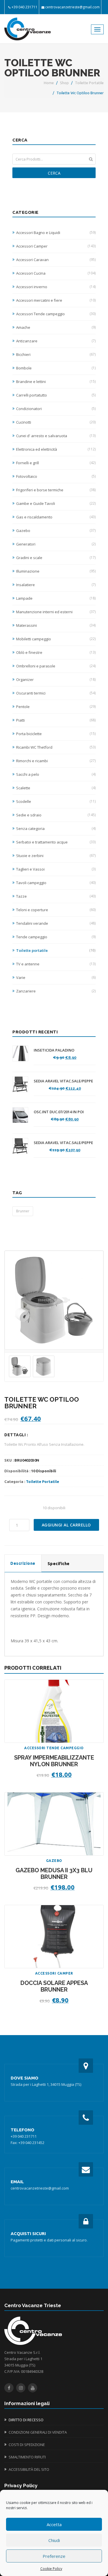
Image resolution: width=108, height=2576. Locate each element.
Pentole (56, 707)
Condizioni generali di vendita (38, 2432)
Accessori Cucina (56, 273)
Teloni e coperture (56, 910)
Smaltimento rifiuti (27, 2457)
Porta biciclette (56, 734)
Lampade (56, 598)
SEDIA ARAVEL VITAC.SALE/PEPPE (63, 1081)
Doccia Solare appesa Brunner (54, 1986)
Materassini (56, 625)
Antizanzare (56, 341)
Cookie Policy (51, 2569)
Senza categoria (56, 829)
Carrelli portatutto (56, 395)
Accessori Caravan (56, 260)
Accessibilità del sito (29, 2469)
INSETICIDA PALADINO (54, 1050)
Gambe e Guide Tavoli (56, 503)
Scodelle (56, 801)
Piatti (56, 720)
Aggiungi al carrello (66, 1525)
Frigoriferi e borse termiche (56, 490)
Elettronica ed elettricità (56, 449)
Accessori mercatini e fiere (56, 300)
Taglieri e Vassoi (56, 869)
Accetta (54, 2524)
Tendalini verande (56, 923)
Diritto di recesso (26, 2420)
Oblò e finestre (56, 652)
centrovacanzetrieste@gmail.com (72, 7)
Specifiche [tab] (59, 1564)
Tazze (56, 896)
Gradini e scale (56, 558)
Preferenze (54, 2556)
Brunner (23, 1211)
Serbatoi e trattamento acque (56, 842)
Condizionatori (56, 409)
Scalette (56, 788)
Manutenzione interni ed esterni (56, 612)
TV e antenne (56, 964)
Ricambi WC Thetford (56, 747)
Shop (64, 83)
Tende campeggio (56, 937)
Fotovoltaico (56, 476)
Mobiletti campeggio (56, 639)
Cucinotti (56, 422)
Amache (56, 327)
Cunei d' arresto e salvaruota (56, 436)
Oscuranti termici (56, 693)
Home (49, 83)
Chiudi (54, 2540)
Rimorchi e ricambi (56, 761)
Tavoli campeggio (56, 883)
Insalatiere (56, 585)
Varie (56, 977)
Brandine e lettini (56, 382)
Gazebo (56, 531)
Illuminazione (56, 571)
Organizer (56, 680)
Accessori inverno (56, 287)
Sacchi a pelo (56, 774)
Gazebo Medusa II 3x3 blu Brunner (54, 1874)
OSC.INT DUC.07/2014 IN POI (59, 1112)
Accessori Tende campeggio (56, 314)
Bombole (56, 368)
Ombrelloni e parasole (56, 666)
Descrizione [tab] (23, 1563)
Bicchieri (56, 354)
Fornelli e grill (56, 463)
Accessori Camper (56, 246)
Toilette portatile (89, 83)
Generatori (56, 544)
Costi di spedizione (27, 2445)
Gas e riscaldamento (56, 517)
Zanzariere (56, 991)
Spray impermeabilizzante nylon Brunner (54, 1761)
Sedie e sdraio (56, 815)
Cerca (54, 173)
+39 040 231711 (24, 7)
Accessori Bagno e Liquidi (56, 233)
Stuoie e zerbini (56, 856)
